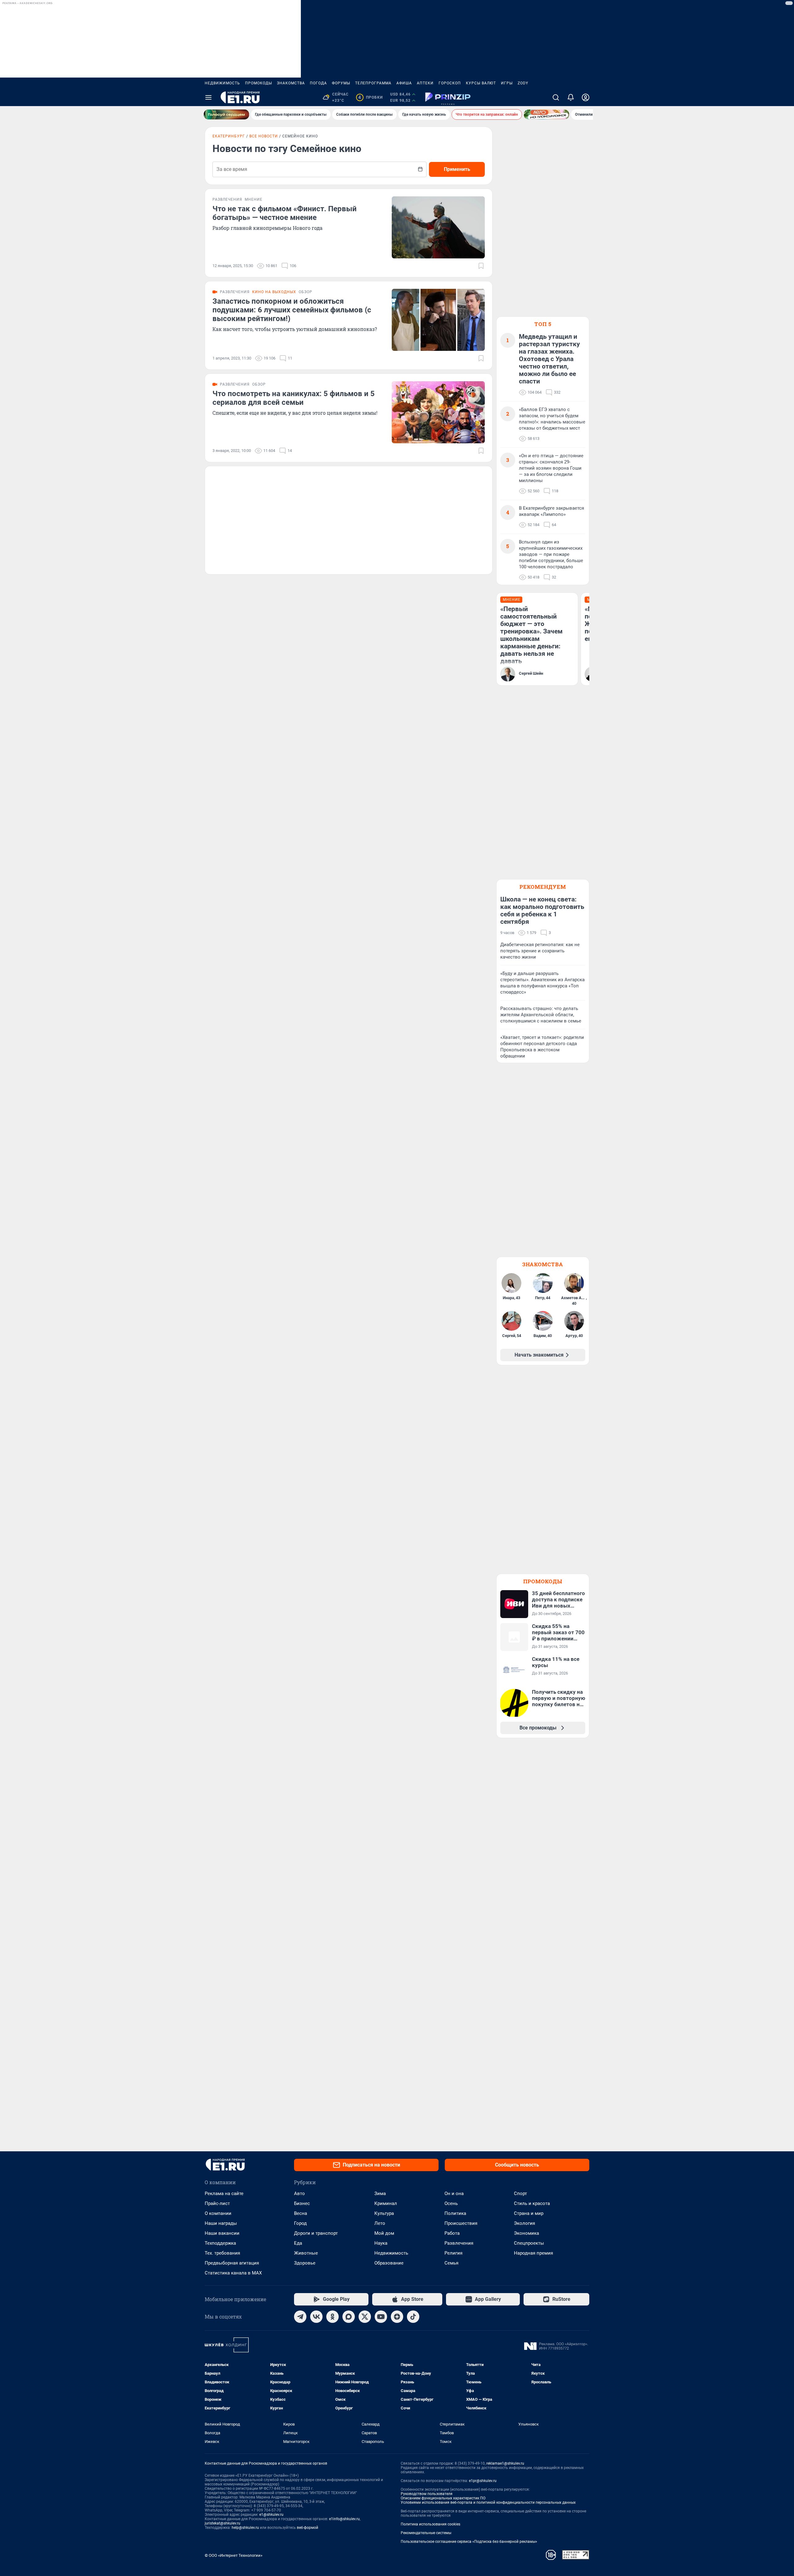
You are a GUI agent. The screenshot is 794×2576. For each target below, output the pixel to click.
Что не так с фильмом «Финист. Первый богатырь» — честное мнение (285, 213)
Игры (507, 83)
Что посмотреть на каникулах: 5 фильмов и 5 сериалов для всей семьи (294, 398)
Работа (452, 2233)
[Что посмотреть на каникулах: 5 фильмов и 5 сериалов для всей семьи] (438, 412)
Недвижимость (222, 83)
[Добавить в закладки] (481, 266)
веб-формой (308, 2528)
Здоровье (305, 2263)
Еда (298, 2243)
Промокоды (259, 83)
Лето (380, 2223)
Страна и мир (529, 2213)
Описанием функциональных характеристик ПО (443, 2498)
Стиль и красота (532, 2203)
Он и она (454, 2194)
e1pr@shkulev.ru (483, 2481)
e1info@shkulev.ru (344, 2519)
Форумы (341, 83)
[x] (365, 2317)
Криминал (386, 2203)
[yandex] (397, 2317)
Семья (451, 2263)
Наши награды (221, 2223)
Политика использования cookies (430, 2524)
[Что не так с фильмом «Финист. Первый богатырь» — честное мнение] (438, 227)
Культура (384, 2213)
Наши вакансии (222, 2233)
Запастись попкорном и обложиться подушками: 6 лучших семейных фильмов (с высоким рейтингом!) (292, 310)
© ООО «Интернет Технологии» (234, 2555)
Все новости (264, 136)
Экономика (526, 2233)
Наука (381, 2243)
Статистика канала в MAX (233, 2273)
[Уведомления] (571, 97)
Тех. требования (222, 2253)
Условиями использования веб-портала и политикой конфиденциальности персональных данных (488, 2502)
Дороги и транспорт (316, 2233)
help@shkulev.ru (245, 2528)
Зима (380, 2194)
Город (300, 2223)
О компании (218, 2213)
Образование (389, 2263)
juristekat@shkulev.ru (223, 2523)
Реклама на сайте (224, 2194)
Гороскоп (450, 83)
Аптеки (425, 83)
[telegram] (300, 2317)
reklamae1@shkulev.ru (505, 2463)
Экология (524, 2223)
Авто (299, 2194)
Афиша (404, 83)
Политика (455, 2213)
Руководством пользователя (427, 2494)
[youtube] (381, 2317)
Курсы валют (481, 83)
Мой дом (384, 2233)
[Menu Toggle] (208, 97)
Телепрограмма (373, 83)
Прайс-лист (217, 2203)
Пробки (370, 97)
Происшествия (461, 2223)
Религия (453, 2253)
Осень (451, 2203)
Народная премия (533, 2253)
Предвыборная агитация (232, 2263)
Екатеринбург (229, 136)
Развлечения (459, 2243)
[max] (349, 2317)
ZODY (523, 83)
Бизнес (302, 2203)
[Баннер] (226, 114)
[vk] (316, 2317)
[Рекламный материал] (448, 97)
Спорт (520, 2194)
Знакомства (291, 83)
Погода (318, 83)
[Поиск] (556, 97)
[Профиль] (586, 97)
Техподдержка (220, 2243)
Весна (301, 2213)
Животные (306, 2253)
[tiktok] (413, 2317)
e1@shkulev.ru (271, 2515)
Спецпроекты (529, 2243)
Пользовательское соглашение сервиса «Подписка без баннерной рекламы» (469, 2542)
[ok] (332, 2317)
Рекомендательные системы (426, 2533)
